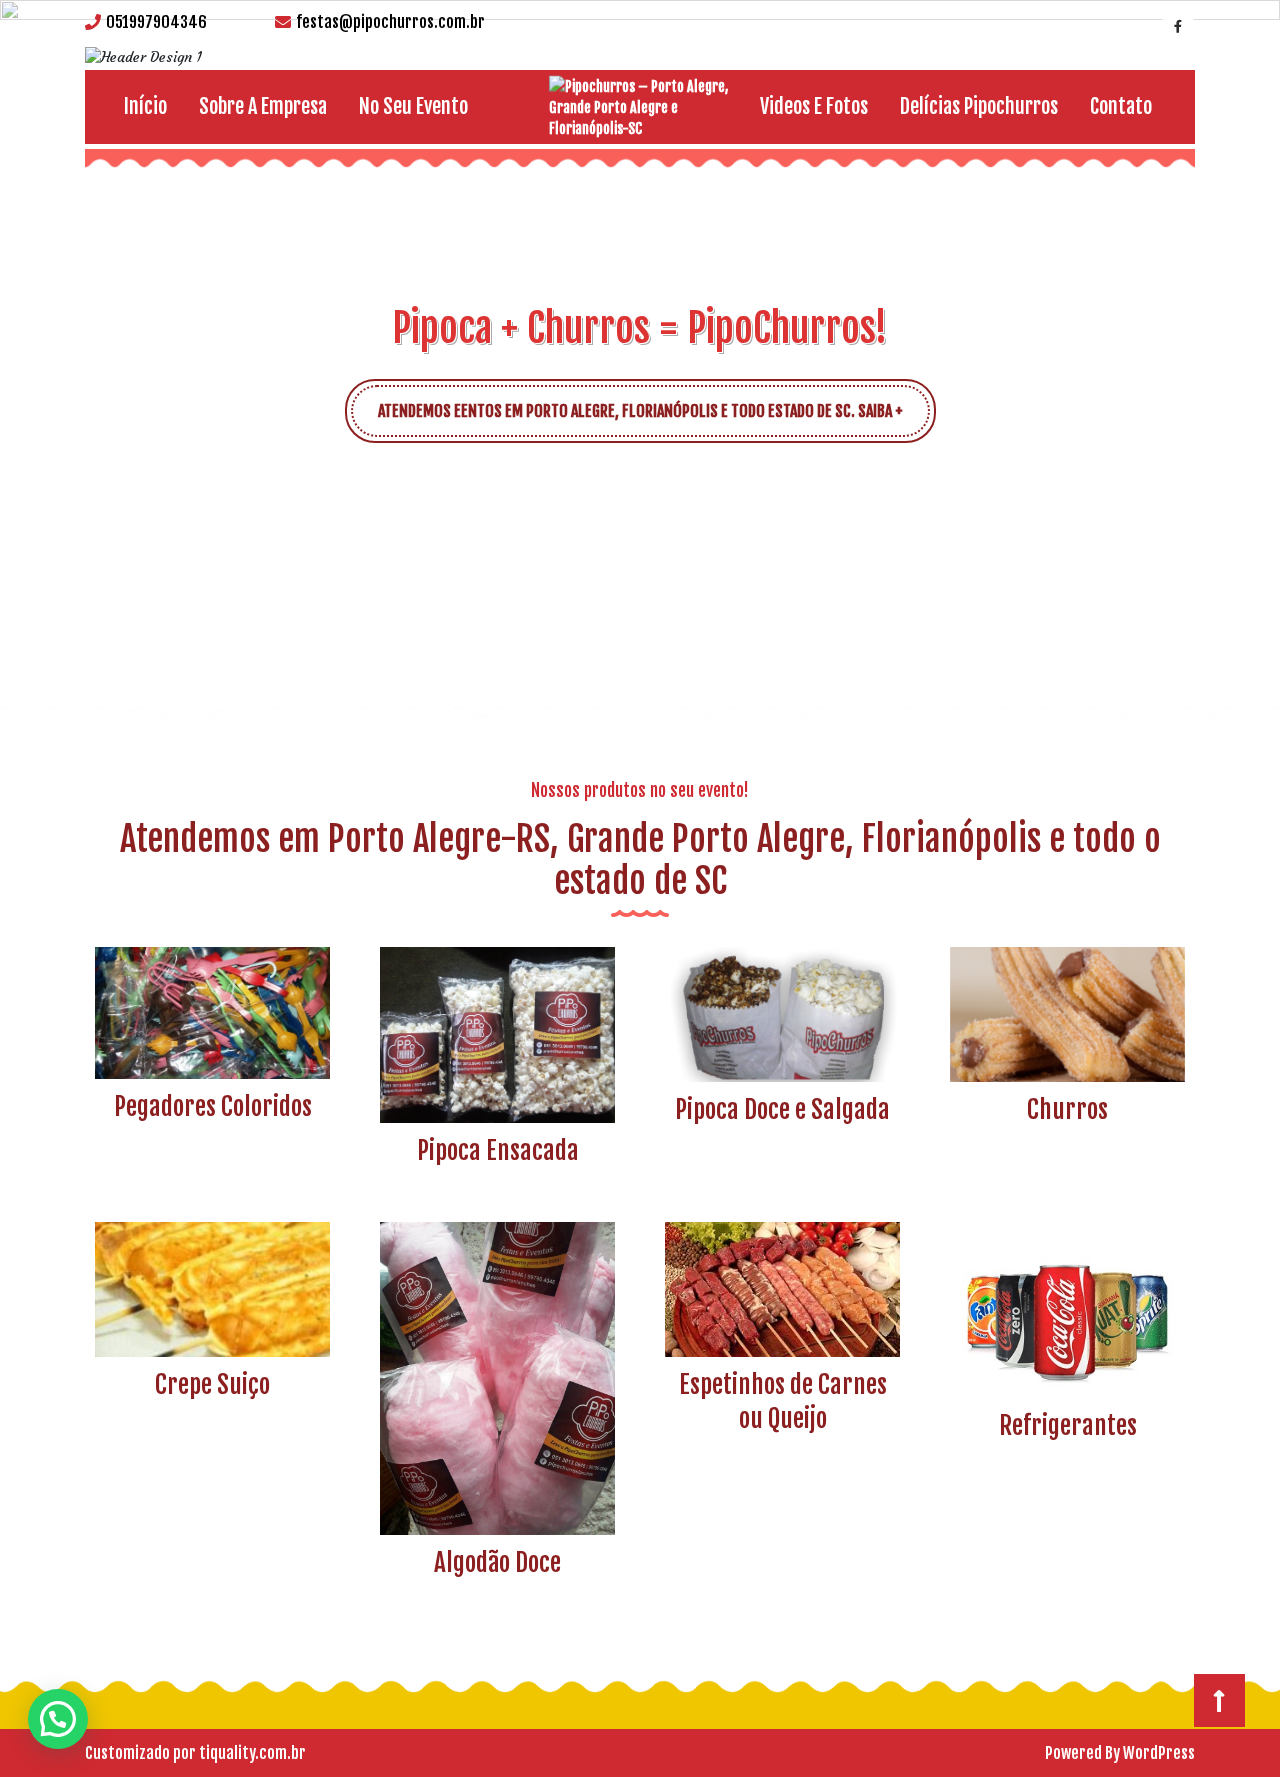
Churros (1067, 1109)
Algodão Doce (497, 1562)
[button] (64, 360)
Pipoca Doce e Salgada (782, 1109)
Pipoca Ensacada (498, 1150)
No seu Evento (413, 106)
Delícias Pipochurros (979, 106)
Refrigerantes (1068, 1425)
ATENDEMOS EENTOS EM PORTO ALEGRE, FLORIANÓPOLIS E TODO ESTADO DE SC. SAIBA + (654, 403)
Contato (1121, 106)
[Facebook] (1175, 25)
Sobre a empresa (263, 106)
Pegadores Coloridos (213, 1106)
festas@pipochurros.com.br (390, 22)
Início (145, 106)
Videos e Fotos (814, 106)
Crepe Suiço (212, 1384)
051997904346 (156, 22)
